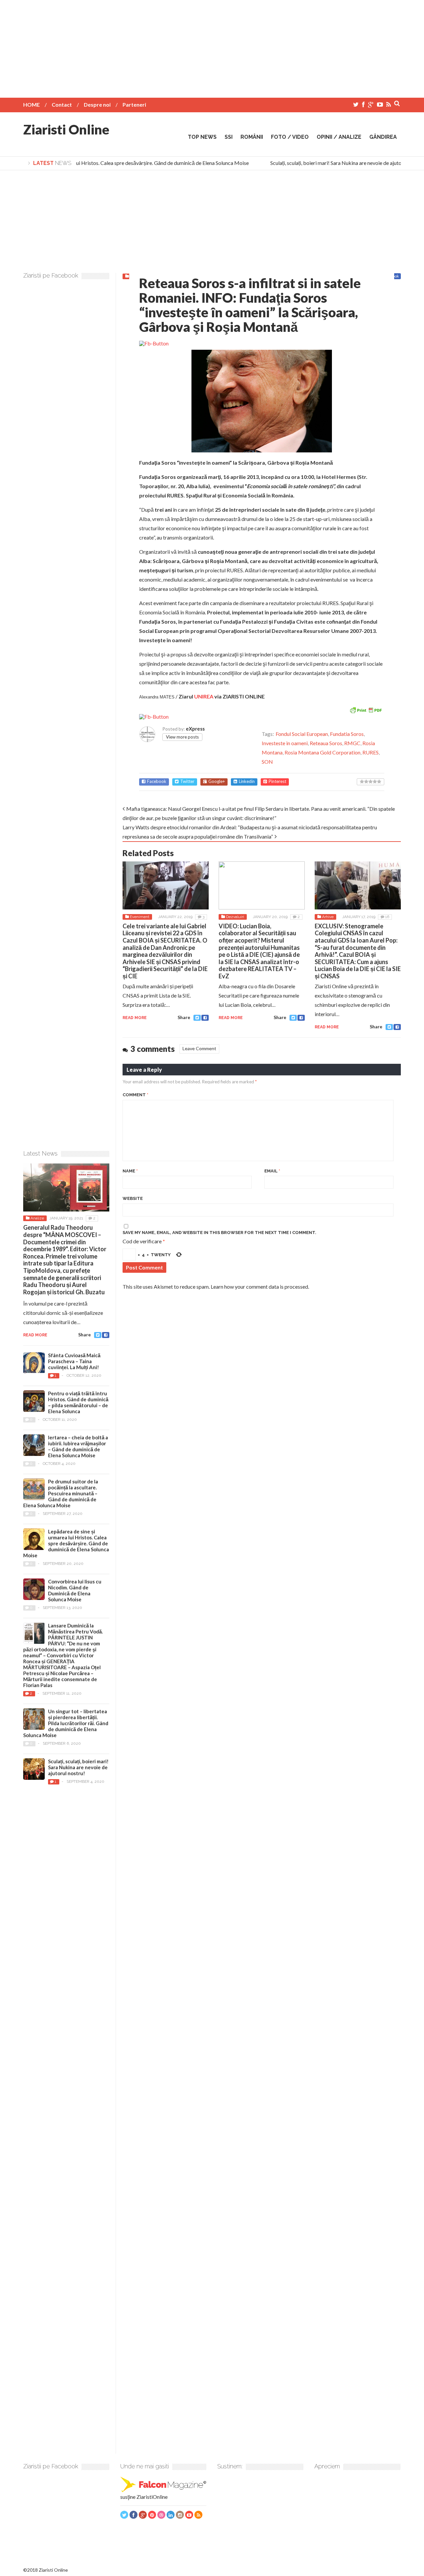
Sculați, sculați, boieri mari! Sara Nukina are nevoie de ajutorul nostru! (335, 163)
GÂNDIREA (383, 137)
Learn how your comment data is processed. (260, 1287)
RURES (371, 752)
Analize (37, 1218)
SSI (229, 137)
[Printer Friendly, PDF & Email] (366, 710)
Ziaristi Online (66, 129)
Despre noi (97, 104)
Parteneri (134, 104)
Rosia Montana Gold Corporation (322, 752)
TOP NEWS (202, 137)
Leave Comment (199, 1048)
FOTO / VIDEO (290, 137)
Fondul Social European (302, 734)
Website (133, 1198)
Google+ (217, 781)
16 (387, 917)
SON (267, 762)
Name (130, 1171)
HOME (31, 104)
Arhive (328, 917)
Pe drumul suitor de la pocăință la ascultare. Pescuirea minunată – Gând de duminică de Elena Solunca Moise (61, 1493)
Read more (135, 1018)
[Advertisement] (212, 46)
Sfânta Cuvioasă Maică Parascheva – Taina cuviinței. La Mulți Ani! (74, 1361)
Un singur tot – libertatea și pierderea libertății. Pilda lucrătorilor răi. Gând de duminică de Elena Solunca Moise (66, 1723)
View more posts (182, 737)
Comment (135, 1095)
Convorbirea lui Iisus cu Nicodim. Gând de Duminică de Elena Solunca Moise (75, 1590)
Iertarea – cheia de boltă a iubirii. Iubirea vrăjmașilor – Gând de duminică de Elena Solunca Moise (78, 1446)
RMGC (352, 743)
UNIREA (204, 696)
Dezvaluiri (235, 917)
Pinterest (277, 781)
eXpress (195, 729)
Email (272, 1171)
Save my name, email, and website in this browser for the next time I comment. (219, 1233)
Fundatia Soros (347, 734)
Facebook (157, 781)
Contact (62, 104)
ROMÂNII (252, 137)
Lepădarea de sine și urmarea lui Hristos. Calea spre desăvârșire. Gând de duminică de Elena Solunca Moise (66, 1543)
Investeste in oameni (285, 743)
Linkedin (247, 781)
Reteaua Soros (326, 743)
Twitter (187, 781)
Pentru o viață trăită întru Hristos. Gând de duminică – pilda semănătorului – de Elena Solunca (78, 1402)
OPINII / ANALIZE (339, 137)
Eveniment (140, 917)
